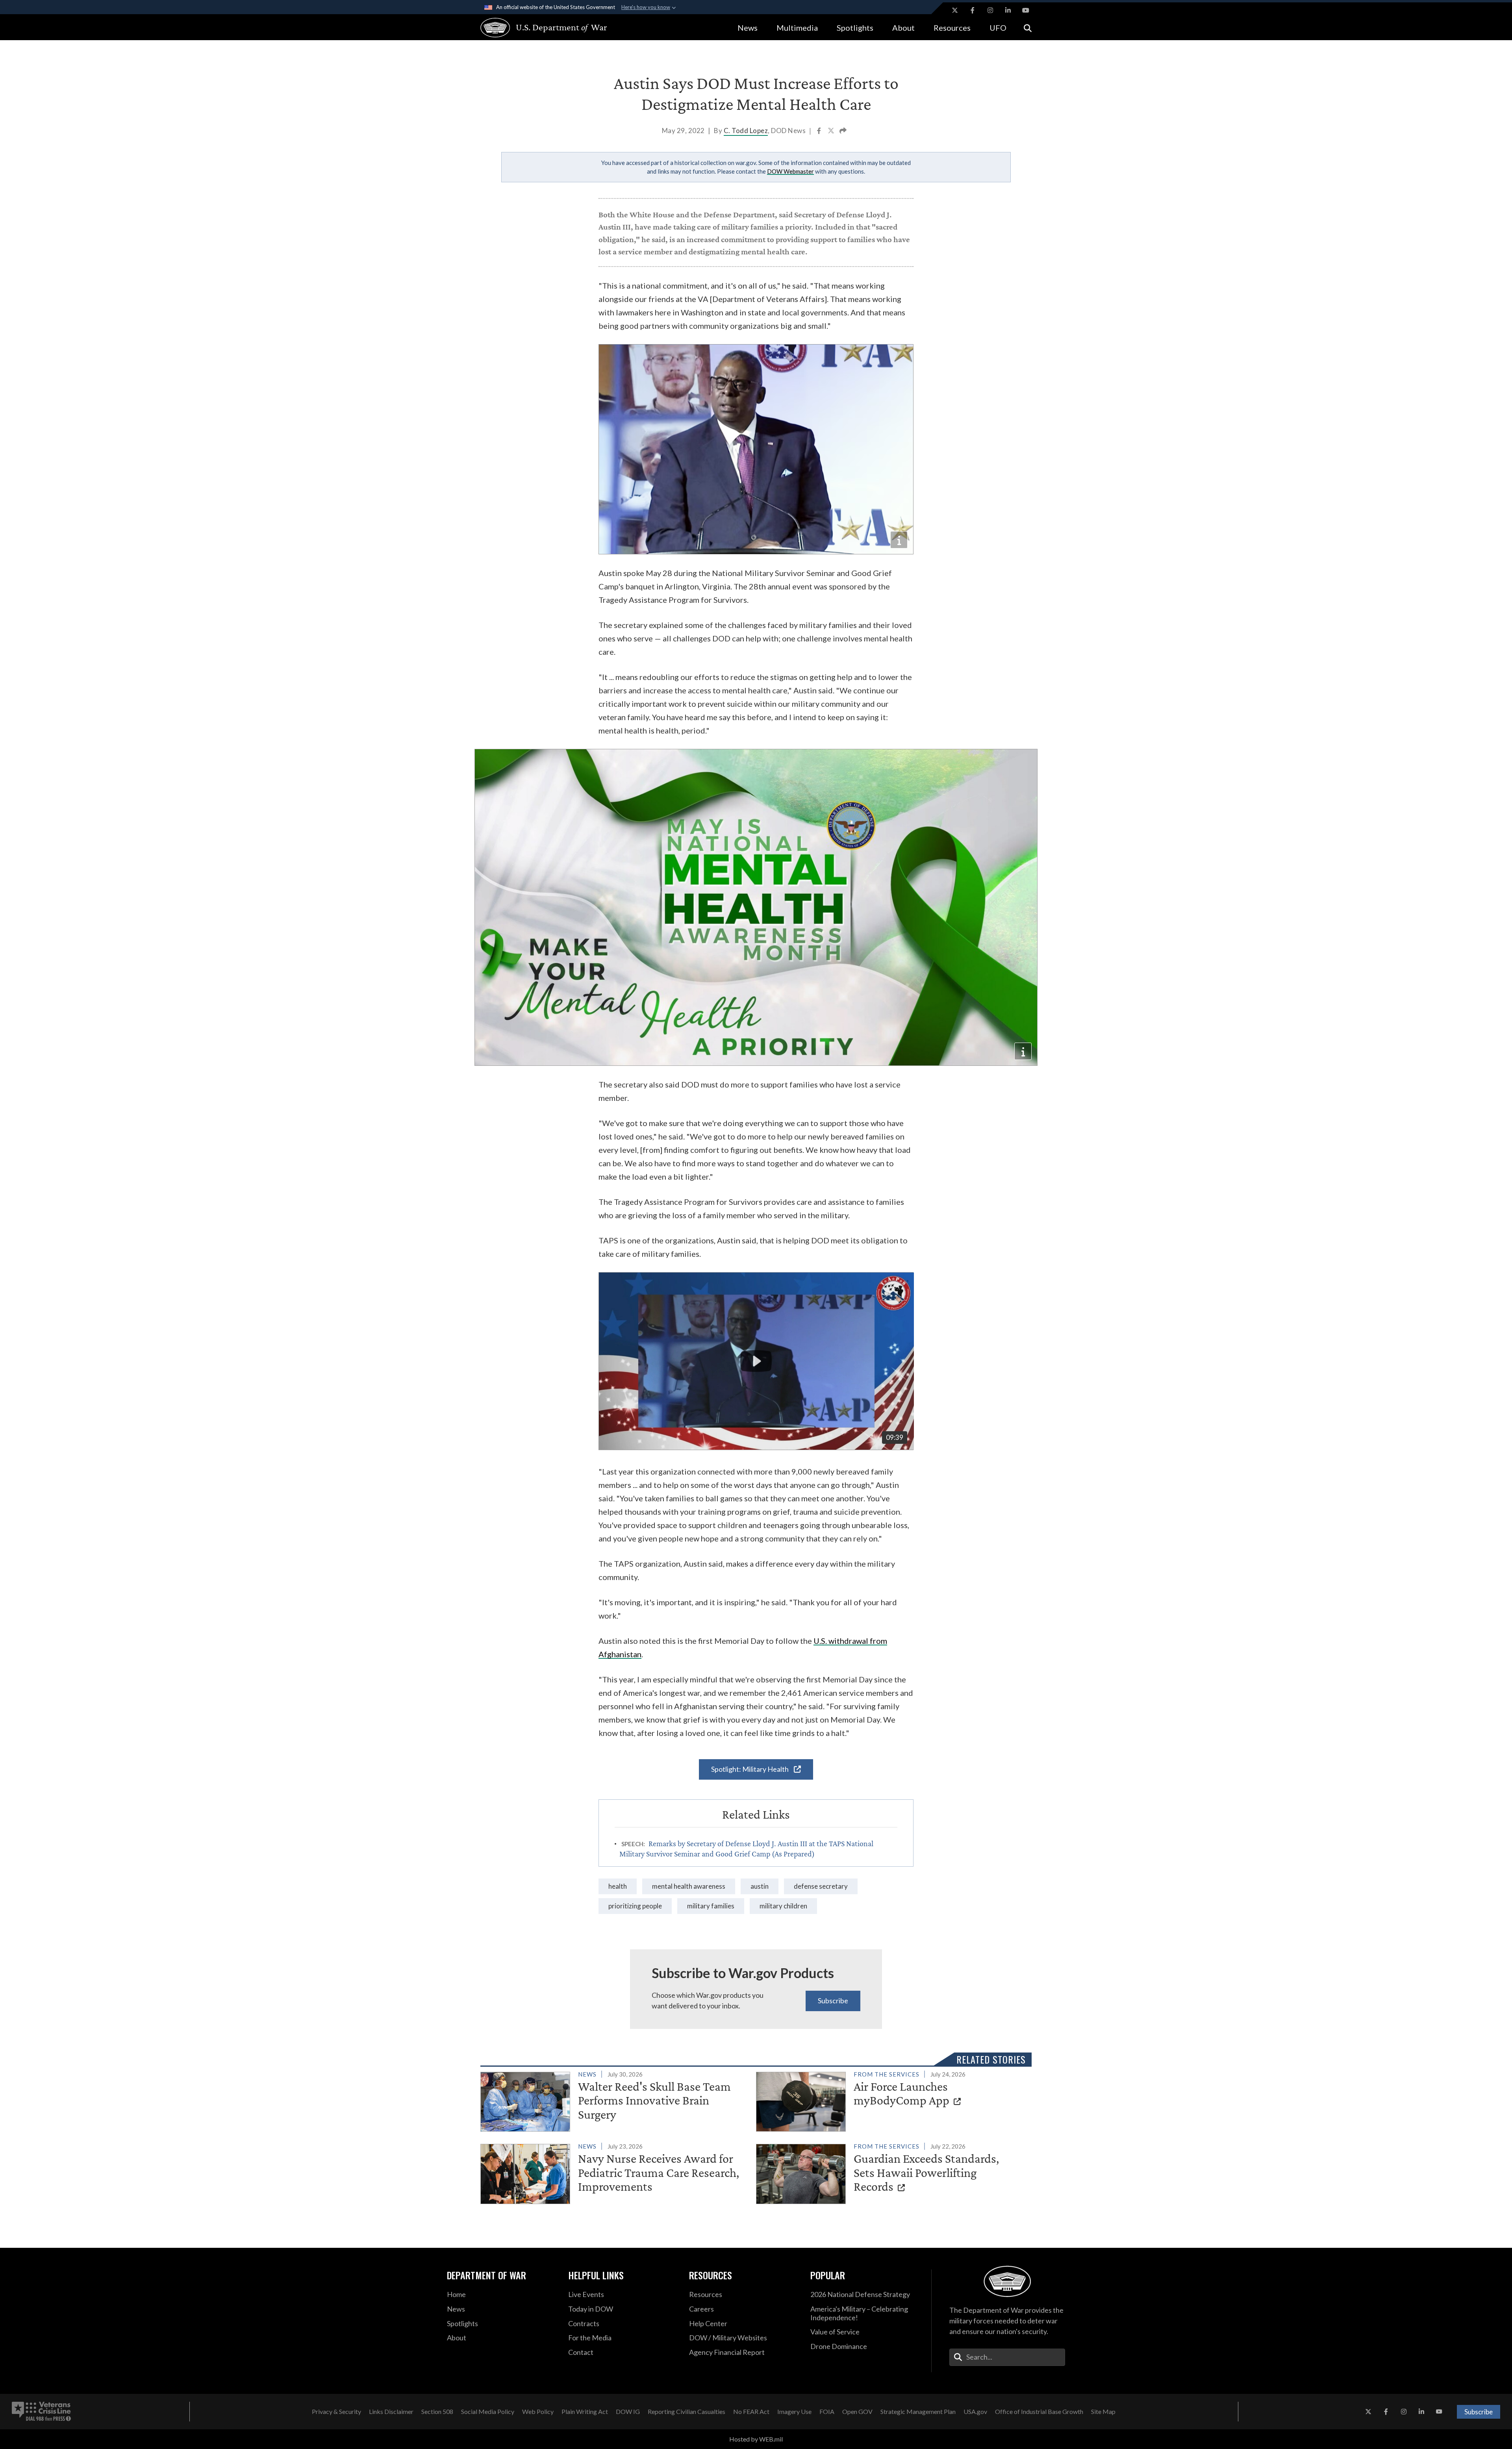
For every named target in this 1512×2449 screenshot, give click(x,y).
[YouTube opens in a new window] (1026, 10)
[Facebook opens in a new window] (973, 10)
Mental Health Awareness (689, 1886)
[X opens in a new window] (955, 10)
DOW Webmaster (790, 171)
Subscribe (833, 2001)
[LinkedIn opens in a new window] (1008, 10)
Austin (760, 1886)
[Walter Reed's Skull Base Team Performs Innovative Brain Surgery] (615, 2100)
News (748, 28)
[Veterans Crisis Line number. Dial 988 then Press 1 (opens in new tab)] (41, 2412)
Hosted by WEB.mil (756, 2439)
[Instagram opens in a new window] (990, 10)
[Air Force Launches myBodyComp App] (890, 2100)
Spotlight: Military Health (750, 1769)
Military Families (711, 1906)
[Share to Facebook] (820, 132)
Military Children (783, 1906)
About (903, 28)
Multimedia (797, 28)
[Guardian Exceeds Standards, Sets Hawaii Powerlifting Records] (890, 2172)
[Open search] (1028, 27)
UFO (998, 28)
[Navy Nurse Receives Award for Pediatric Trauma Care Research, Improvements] (615, 2172)
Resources (952, 28)
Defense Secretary (821, 1886)
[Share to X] (832, 132)
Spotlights (855, 28)
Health (618, 1886)
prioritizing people (635, 1906)
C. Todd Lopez (746, 131)
